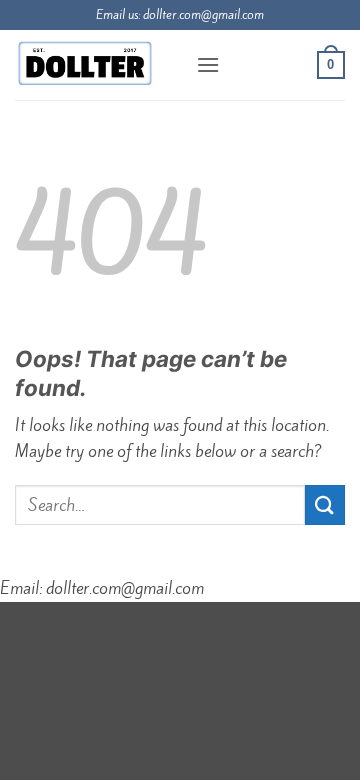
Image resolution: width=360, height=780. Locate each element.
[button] (208, 64)
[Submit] (325, 504)
